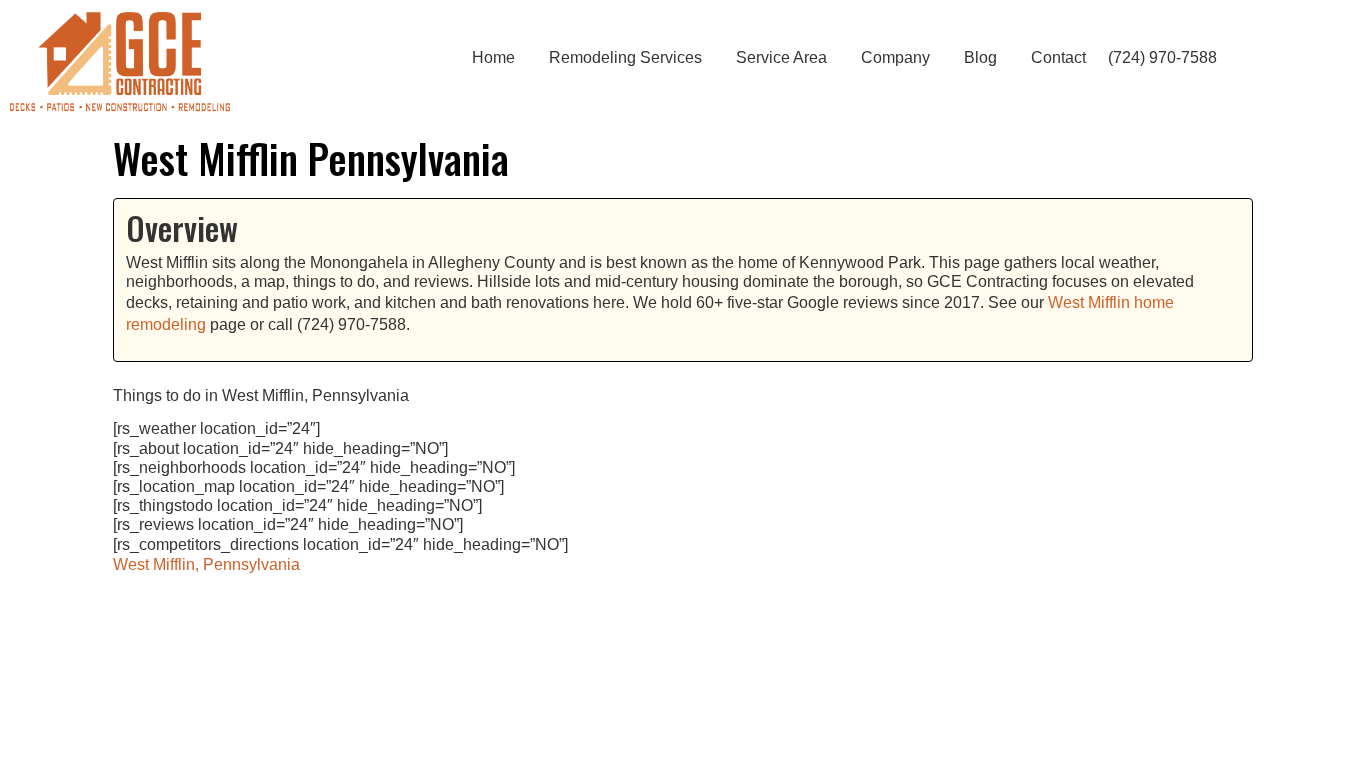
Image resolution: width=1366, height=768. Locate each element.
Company (895, 57)
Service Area (781, 57)
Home (493, 57)
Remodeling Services (625, 57)
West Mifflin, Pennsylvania (206, 564)
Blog (980, 57)
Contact (1058, 57)
